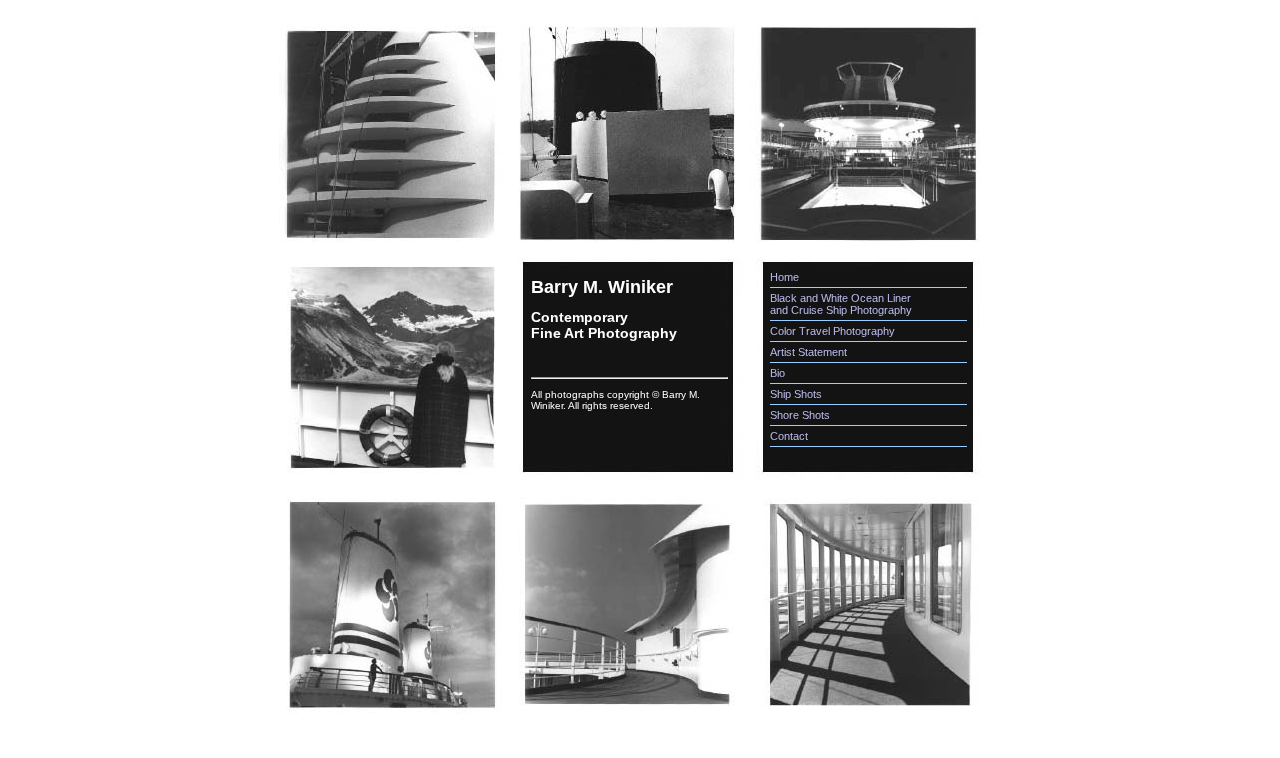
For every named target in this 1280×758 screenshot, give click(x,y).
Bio (777, 373)
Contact (789, 436)
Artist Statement (808, 352)
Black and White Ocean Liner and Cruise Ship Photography (841, 304)
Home (784, 277)
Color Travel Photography (832, 331)
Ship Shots (796, 394)
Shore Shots (800, 415)
